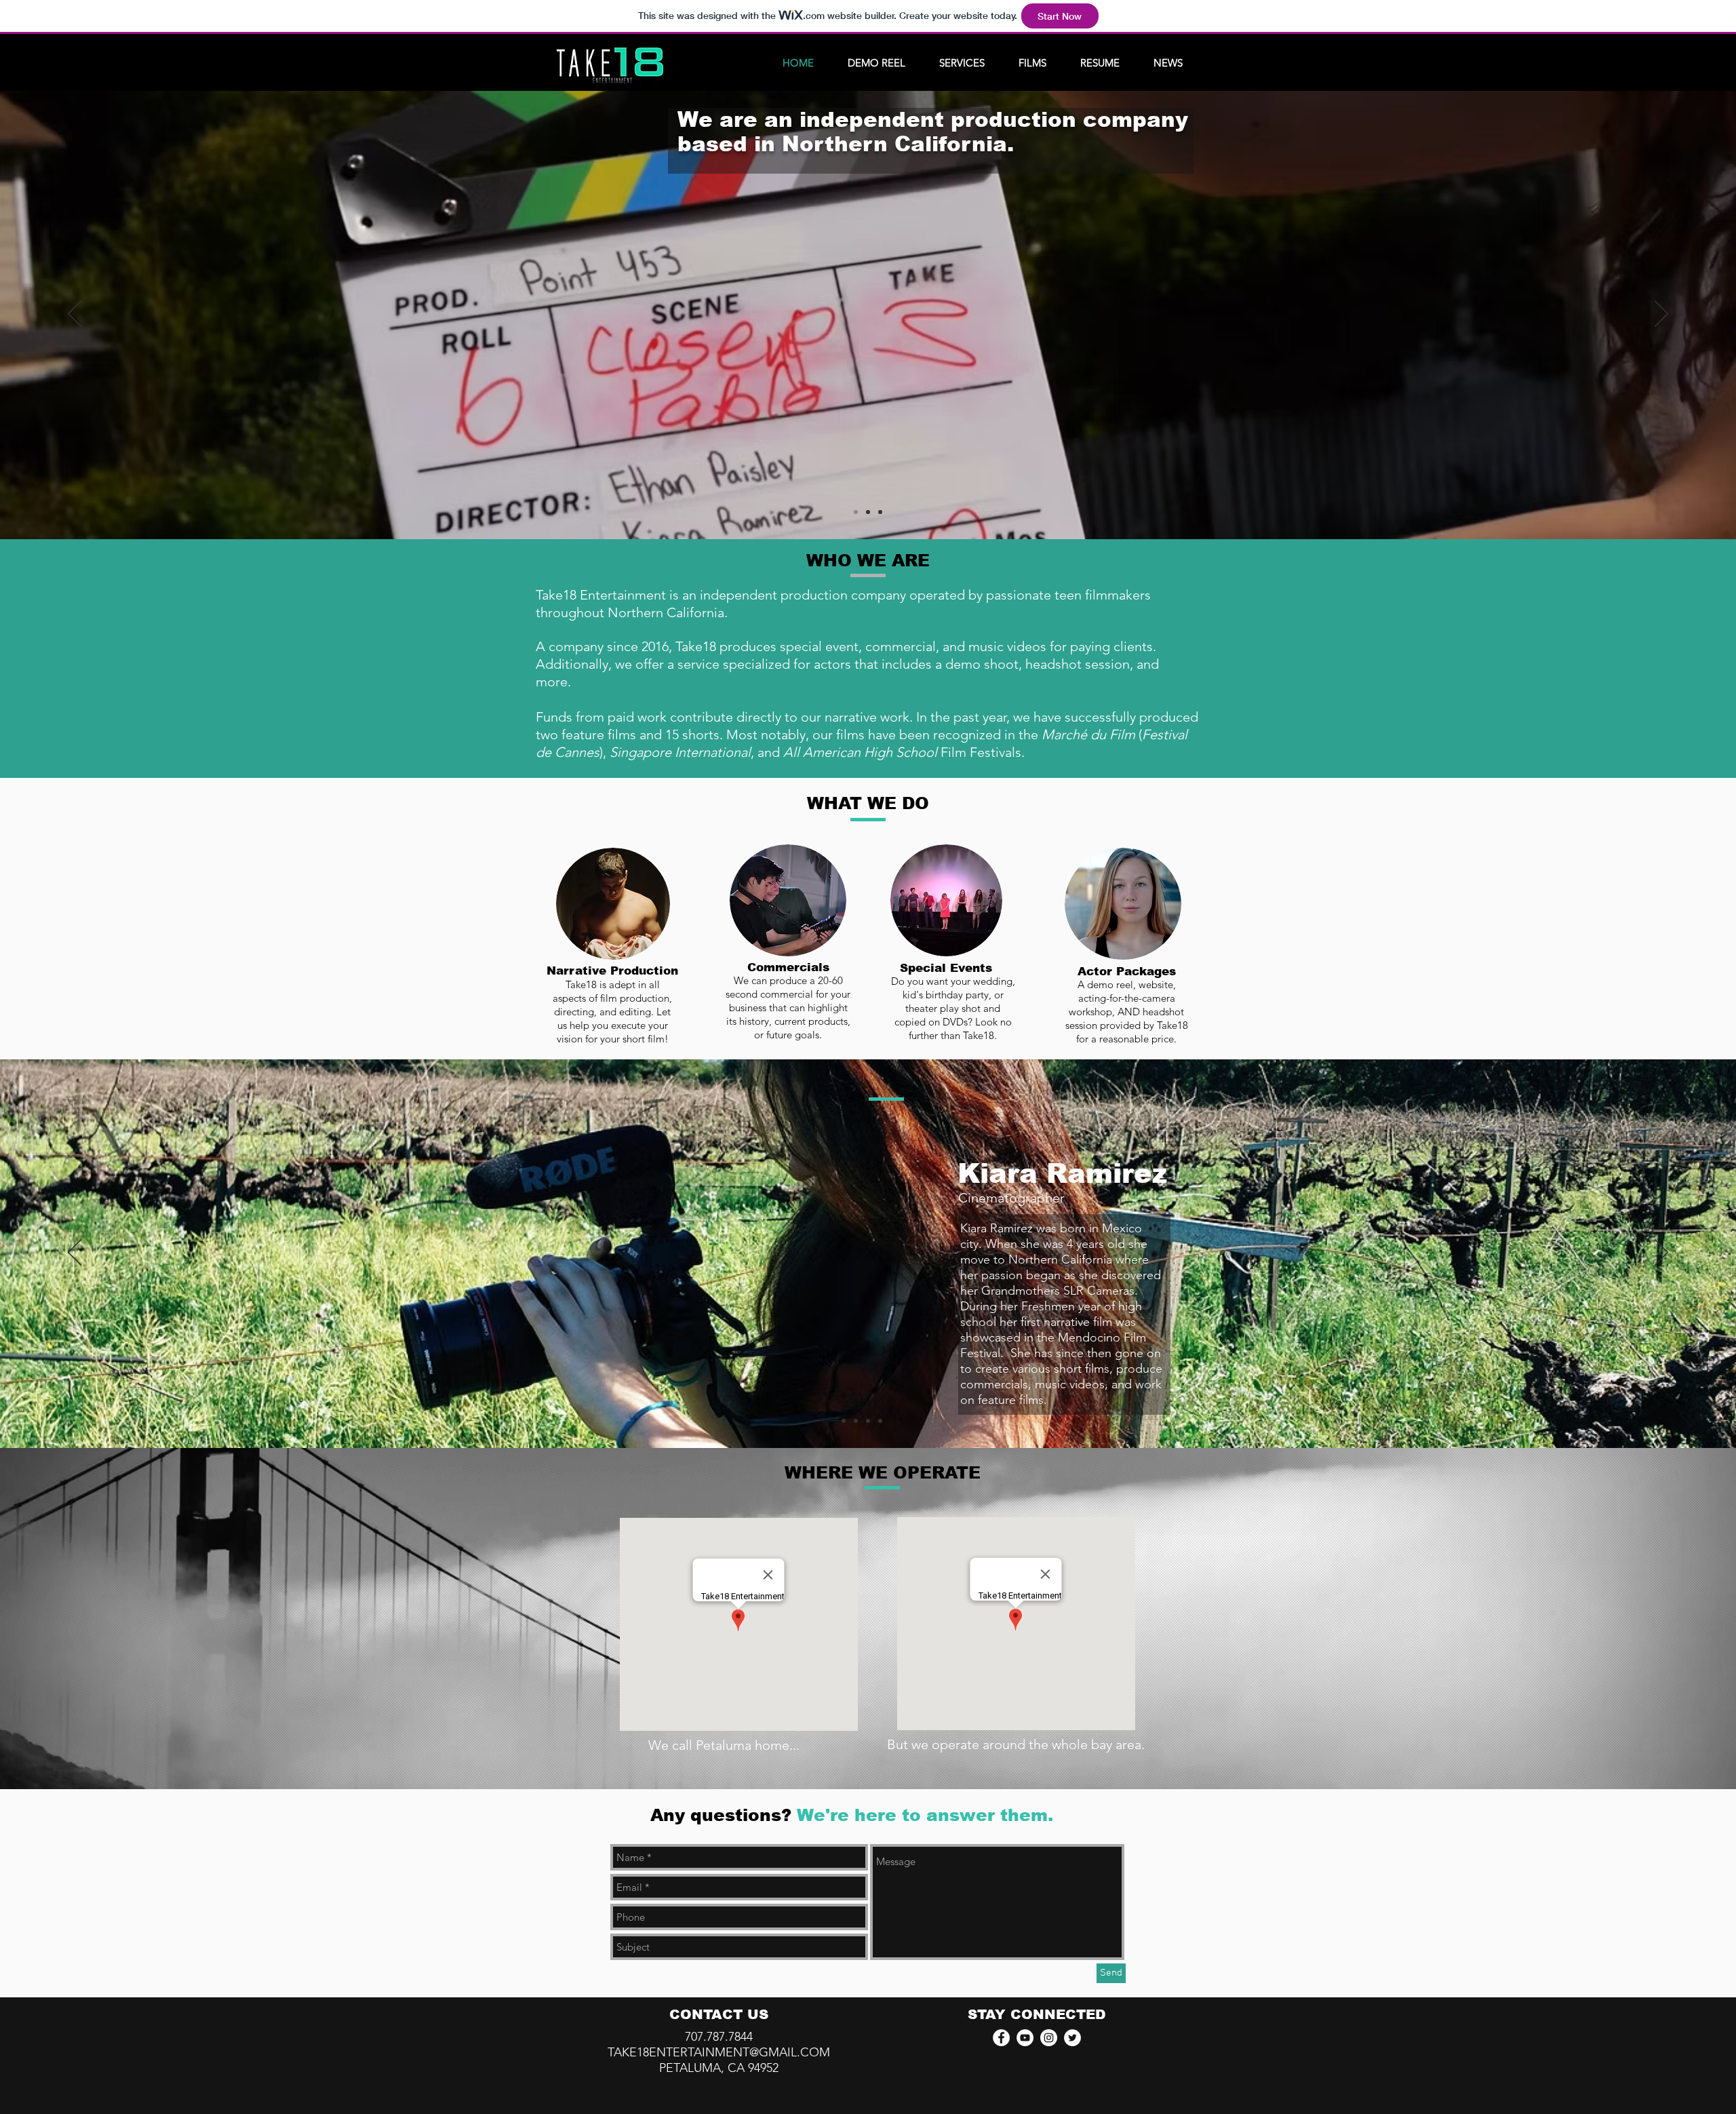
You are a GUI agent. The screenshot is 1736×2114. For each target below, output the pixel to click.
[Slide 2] (868, 512)
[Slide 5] (892, 1421)
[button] (962, 63)
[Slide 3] (880, 512)
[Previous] (75, 315)
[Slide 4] (880, 1421)
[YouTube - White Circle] (1025, 2038)
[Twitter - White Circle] (1072, 2038)
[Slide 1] (856, 512)
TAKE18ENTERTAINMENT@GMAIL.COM (719, 2052)
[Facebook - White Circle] (1001, 2038)
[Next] (1661, 315)
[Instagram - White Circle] (1049, 2038)
